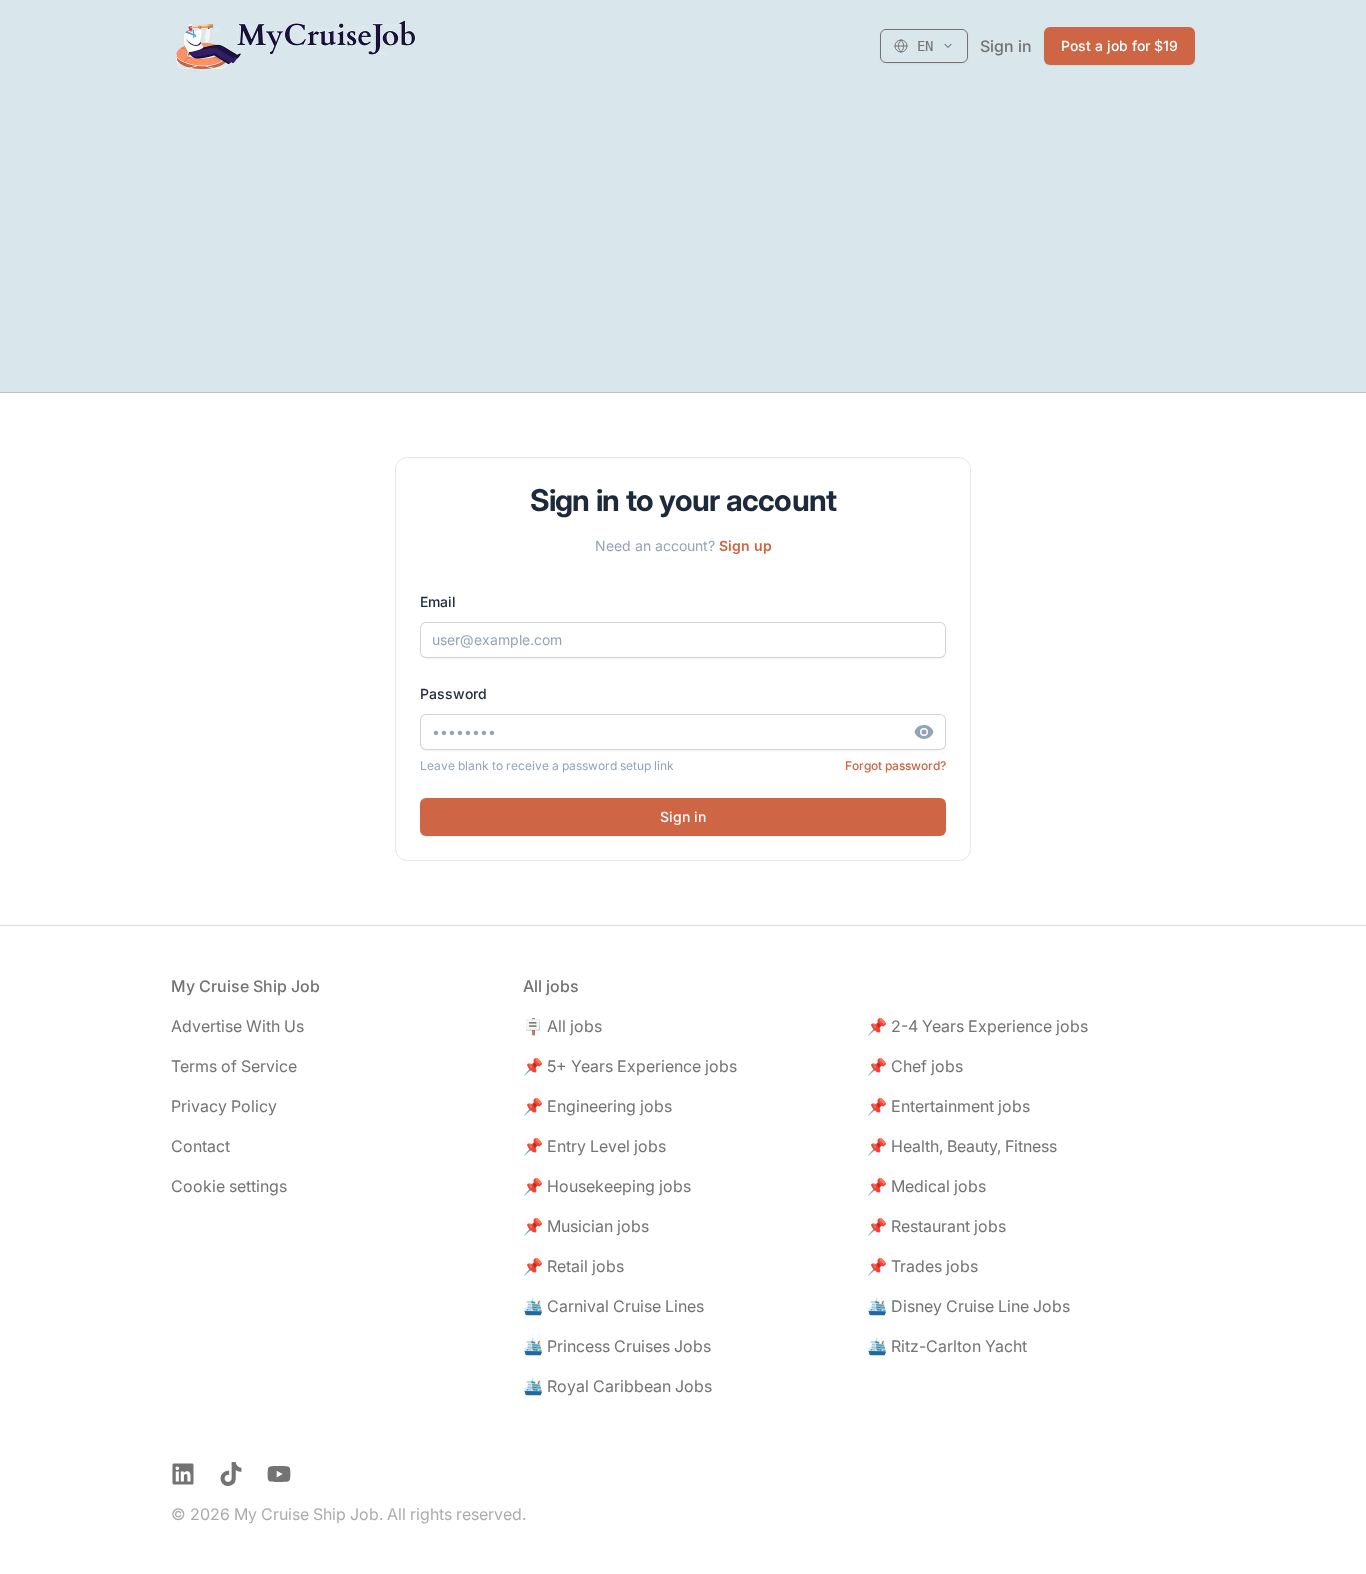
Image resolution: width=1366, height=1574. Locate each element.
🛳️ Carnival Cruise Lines (613, 1306)
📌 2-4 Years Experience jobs (977, 1026)
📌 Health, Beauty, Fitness (962, 1146)
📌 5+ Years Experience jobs (630, 1066)
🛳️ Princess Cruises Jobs (617, 1346)
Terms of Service (234, 1066)
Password (453, 693)
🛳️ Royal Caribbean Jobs (617, 1386)
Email (438, 601)
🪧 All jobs (562, 1026)
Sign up (745, 545)
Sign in (1006, 46)
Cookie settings (229, 1186)
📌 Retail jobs (573, 1266)
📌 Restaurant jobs (936, 1226)
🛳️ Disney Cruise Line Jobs (968, 1306)
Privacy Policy (224, 1106)
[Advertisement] (683, 242)
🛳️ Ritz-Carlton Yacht (947, 1346)
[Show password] (930, 732)
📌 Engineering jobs (597, 1106)
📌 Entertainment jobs (948, 1106)
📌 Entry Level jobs (594, 1146)
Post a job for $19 (1119, 45)
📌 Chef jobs (915, 1066)
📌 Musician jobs (586, 1226)
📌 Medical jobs (926, 1186)
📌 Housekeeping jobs (607, 1186)
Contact (200, 1146)
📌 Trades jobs (922, 1266)
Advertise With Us (237, 1026)
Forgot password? (895, 765)
